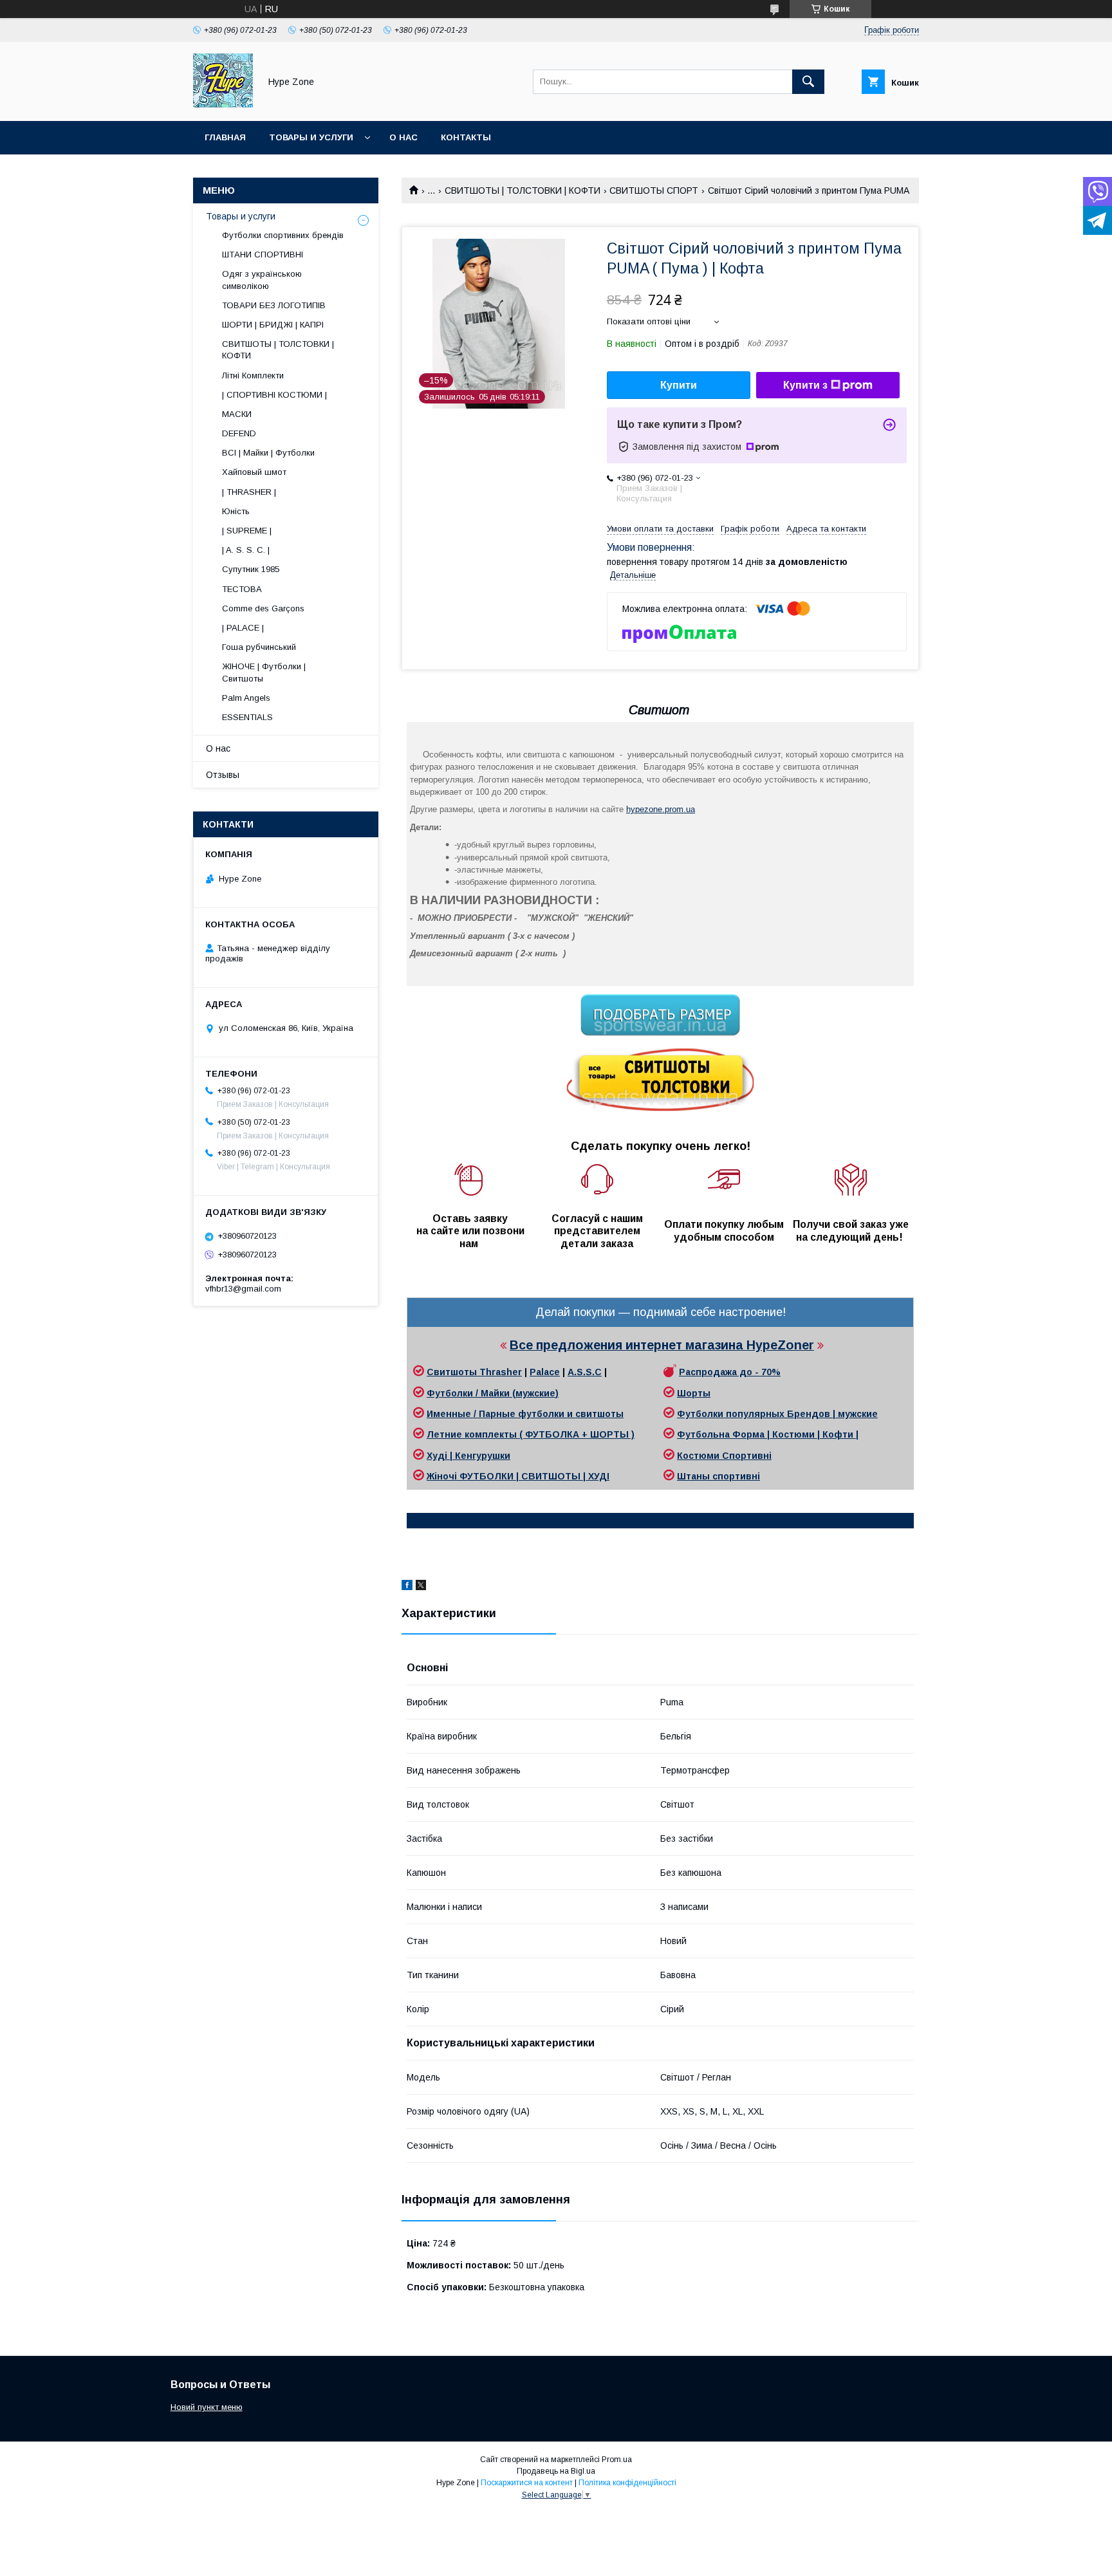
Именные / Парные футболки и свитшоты (525, 1414)
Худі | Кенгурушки (468, 1456)
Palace (545, 1372)
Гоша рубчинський (259, 647)
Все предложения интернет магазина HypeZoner (662, 1345)
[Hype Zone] (223, 104)
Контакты (466, 137)
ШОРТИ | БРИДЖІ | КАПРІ (273, 325)
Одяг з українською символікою (262, 280)
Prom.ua (617, 2460)
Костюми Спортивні (724, 1456)
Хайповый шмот (254, 472)
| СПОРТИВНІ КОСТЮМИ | (274, 395)
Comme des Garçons (263, 608)
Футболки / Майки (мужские (491, 1393)
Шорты (694, 1393)
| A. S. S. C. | (246, 550)
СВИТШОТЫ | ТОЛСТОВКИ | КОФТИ (523, 190)
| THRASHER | (249, 492)
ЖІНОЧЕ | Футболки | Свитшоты (264, 672)
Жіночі (443, 1476)
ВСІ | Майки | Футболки (268, 453)
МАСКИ (237, 414)
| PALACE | (243, 628)
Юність (236, 511)
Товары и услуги (311, 137)
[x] (421, 1587)
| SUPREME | (247, 531)
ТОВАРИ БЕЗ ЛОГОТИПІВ (274, 305)
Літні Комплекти (253, 375)
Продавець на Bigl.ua (556, 2471)
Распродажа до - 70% (730, 1372)
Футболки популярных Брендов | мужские (777, 1414)
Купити (679, 385)
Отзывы (223, 775)
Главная (225, 137)
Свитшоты (453, 1372)
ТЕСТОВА (242, 589)
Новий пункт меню (207, 2407)
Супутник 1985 (251, 569)
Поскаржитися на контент (527, 2483)
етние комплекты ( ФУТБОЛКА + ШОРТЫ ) (534, 1434)
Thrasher (501, 1372)
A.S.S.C (585, 1372)
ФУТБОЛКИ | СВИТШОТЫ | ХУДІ (534, 1476)
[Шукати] (808, 82)
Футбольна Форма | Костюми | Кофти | (768, 1434)
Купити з (805, 385)
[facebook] (407, 1587)
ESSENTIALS (247, 717)
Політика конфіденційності (627, 2483)
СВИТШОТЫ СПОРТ (654, 190)
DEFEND (239, 433)
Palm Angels (246, 698)
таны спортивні (723, 1476)
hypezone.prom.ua (661, 809)
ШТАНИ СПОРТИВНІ (263, 255)
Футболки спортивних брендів (283, 235)
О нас (403, 137)
